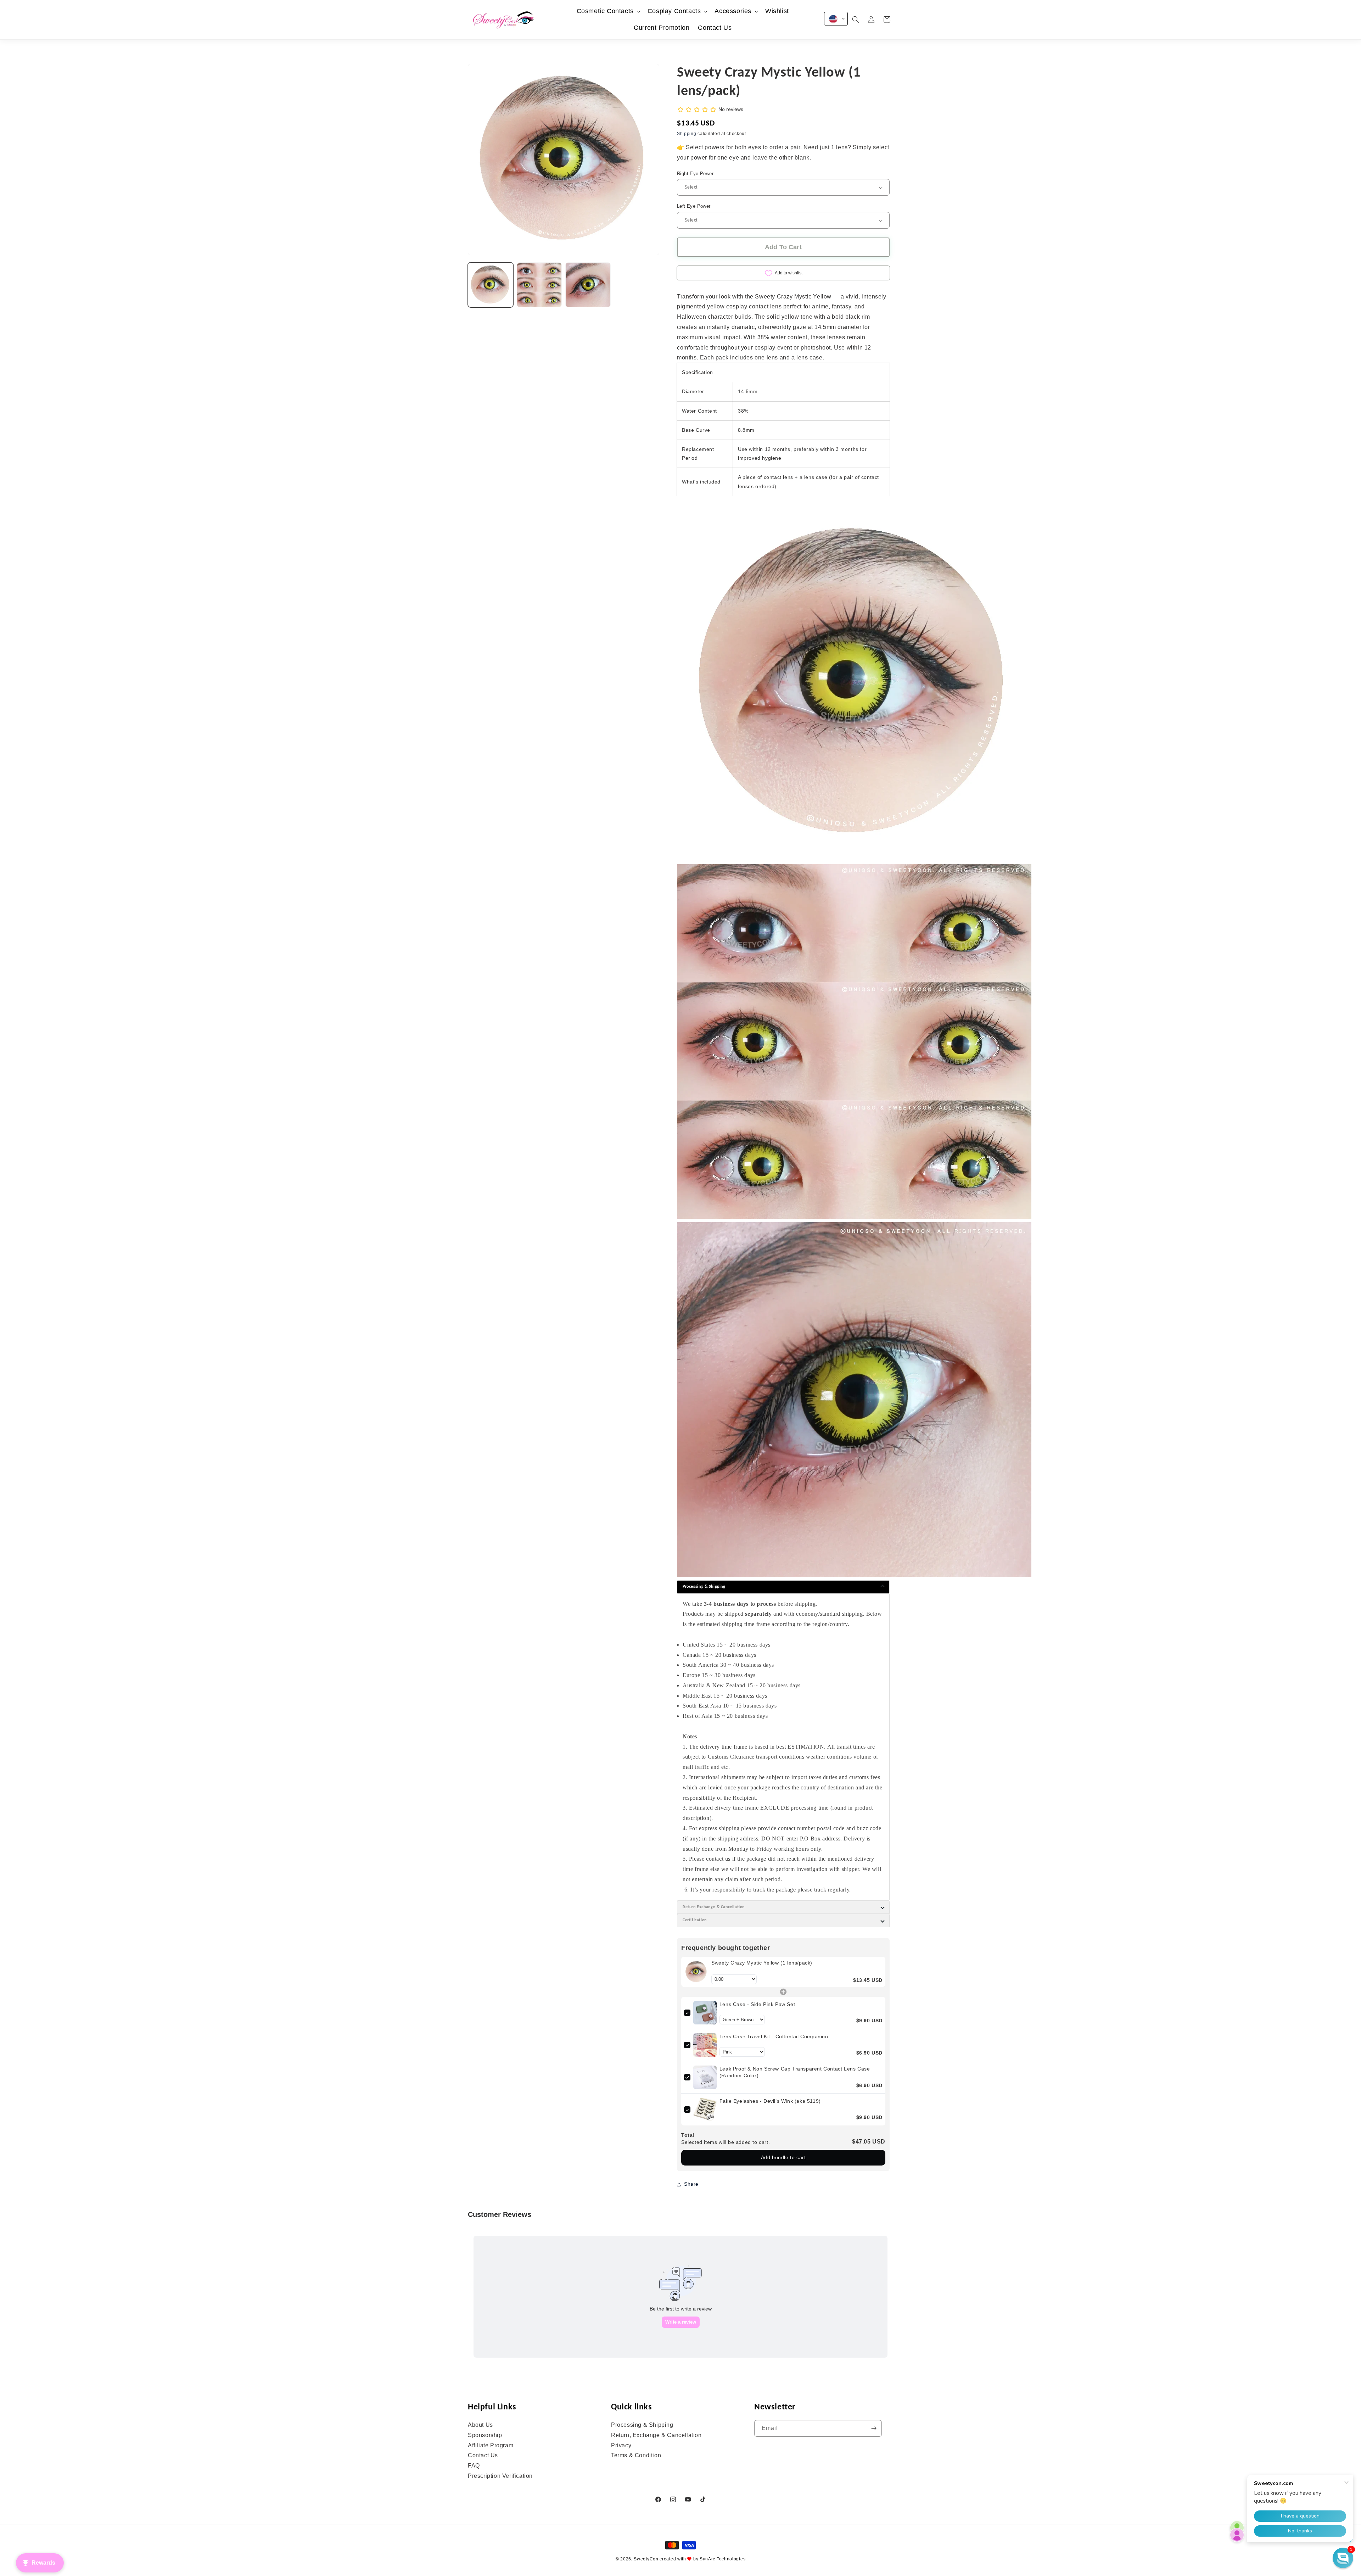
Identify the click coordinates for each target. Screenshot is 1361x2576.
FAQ (474, 2466)
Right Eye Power (695, 174)
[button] (608, 11)
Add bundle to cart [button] (783, 2158)
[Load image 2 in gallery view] (539, 285)
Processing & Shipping (642, 2425)
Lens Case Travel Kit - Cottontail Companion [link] (774, 2036)
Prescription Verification (500, 2476)
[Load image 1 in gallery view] (491, 285)
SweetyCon (646, 2559)
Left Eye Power (694, 206)
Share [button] (691, 2184)
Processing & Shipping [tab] (704, 1587)
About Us (480, 2425)
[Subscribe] (874, 2428)
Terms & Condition (636, 2456)
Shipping (687, 134)
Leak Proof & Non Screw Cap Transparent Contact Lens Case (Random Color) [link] (795, 2072)
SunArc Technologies (722, 2559)
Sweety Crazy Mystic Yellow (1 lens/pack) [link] (762, 1963)
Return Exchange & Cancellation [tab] (714, 1907)
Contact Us (483, 2456)
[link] (696, 1972)
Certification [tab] (695, 1921)
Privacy (621, 2445)
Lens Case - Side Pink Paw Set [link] (757, 2004)
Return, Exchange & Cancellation (656, 2435)
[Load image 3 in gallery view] (588, 285)
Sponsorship (485, 2435)
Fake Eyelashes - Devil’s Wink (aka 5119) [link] (770, 2101)
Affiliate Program (491, 2445)
